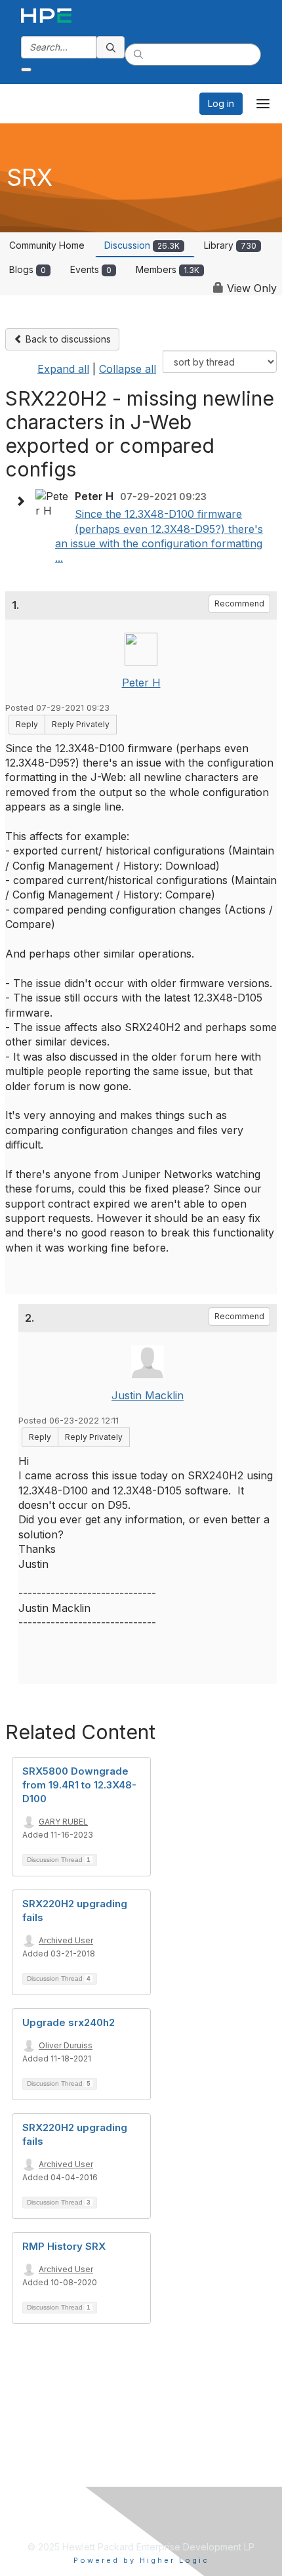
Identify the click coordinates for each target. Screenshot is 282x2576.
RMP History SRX (64, 2246)
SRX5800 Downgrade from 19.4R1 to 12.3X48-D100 (79, 1785)
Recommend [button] (239, 603)
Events (91, 269)
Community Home (47, 245)
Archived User (66, 1940)
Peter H (141, 683)
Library (230, 245)
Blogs (28, 269)
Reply (27, 724)
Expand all (63, 369)
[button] (24, 501)
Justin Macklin (148, 1395)
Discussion (142, 245)
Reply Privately (81, 724)
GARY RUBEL (63, 1822)
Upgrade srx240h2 (69, 2022)
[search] (111, 47)
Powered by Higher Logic (141, 2560)
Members (168, 269)
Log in (221, 103)
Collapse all (128, 369)
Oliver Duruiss (66, 2045)
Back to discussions (67, 339)
